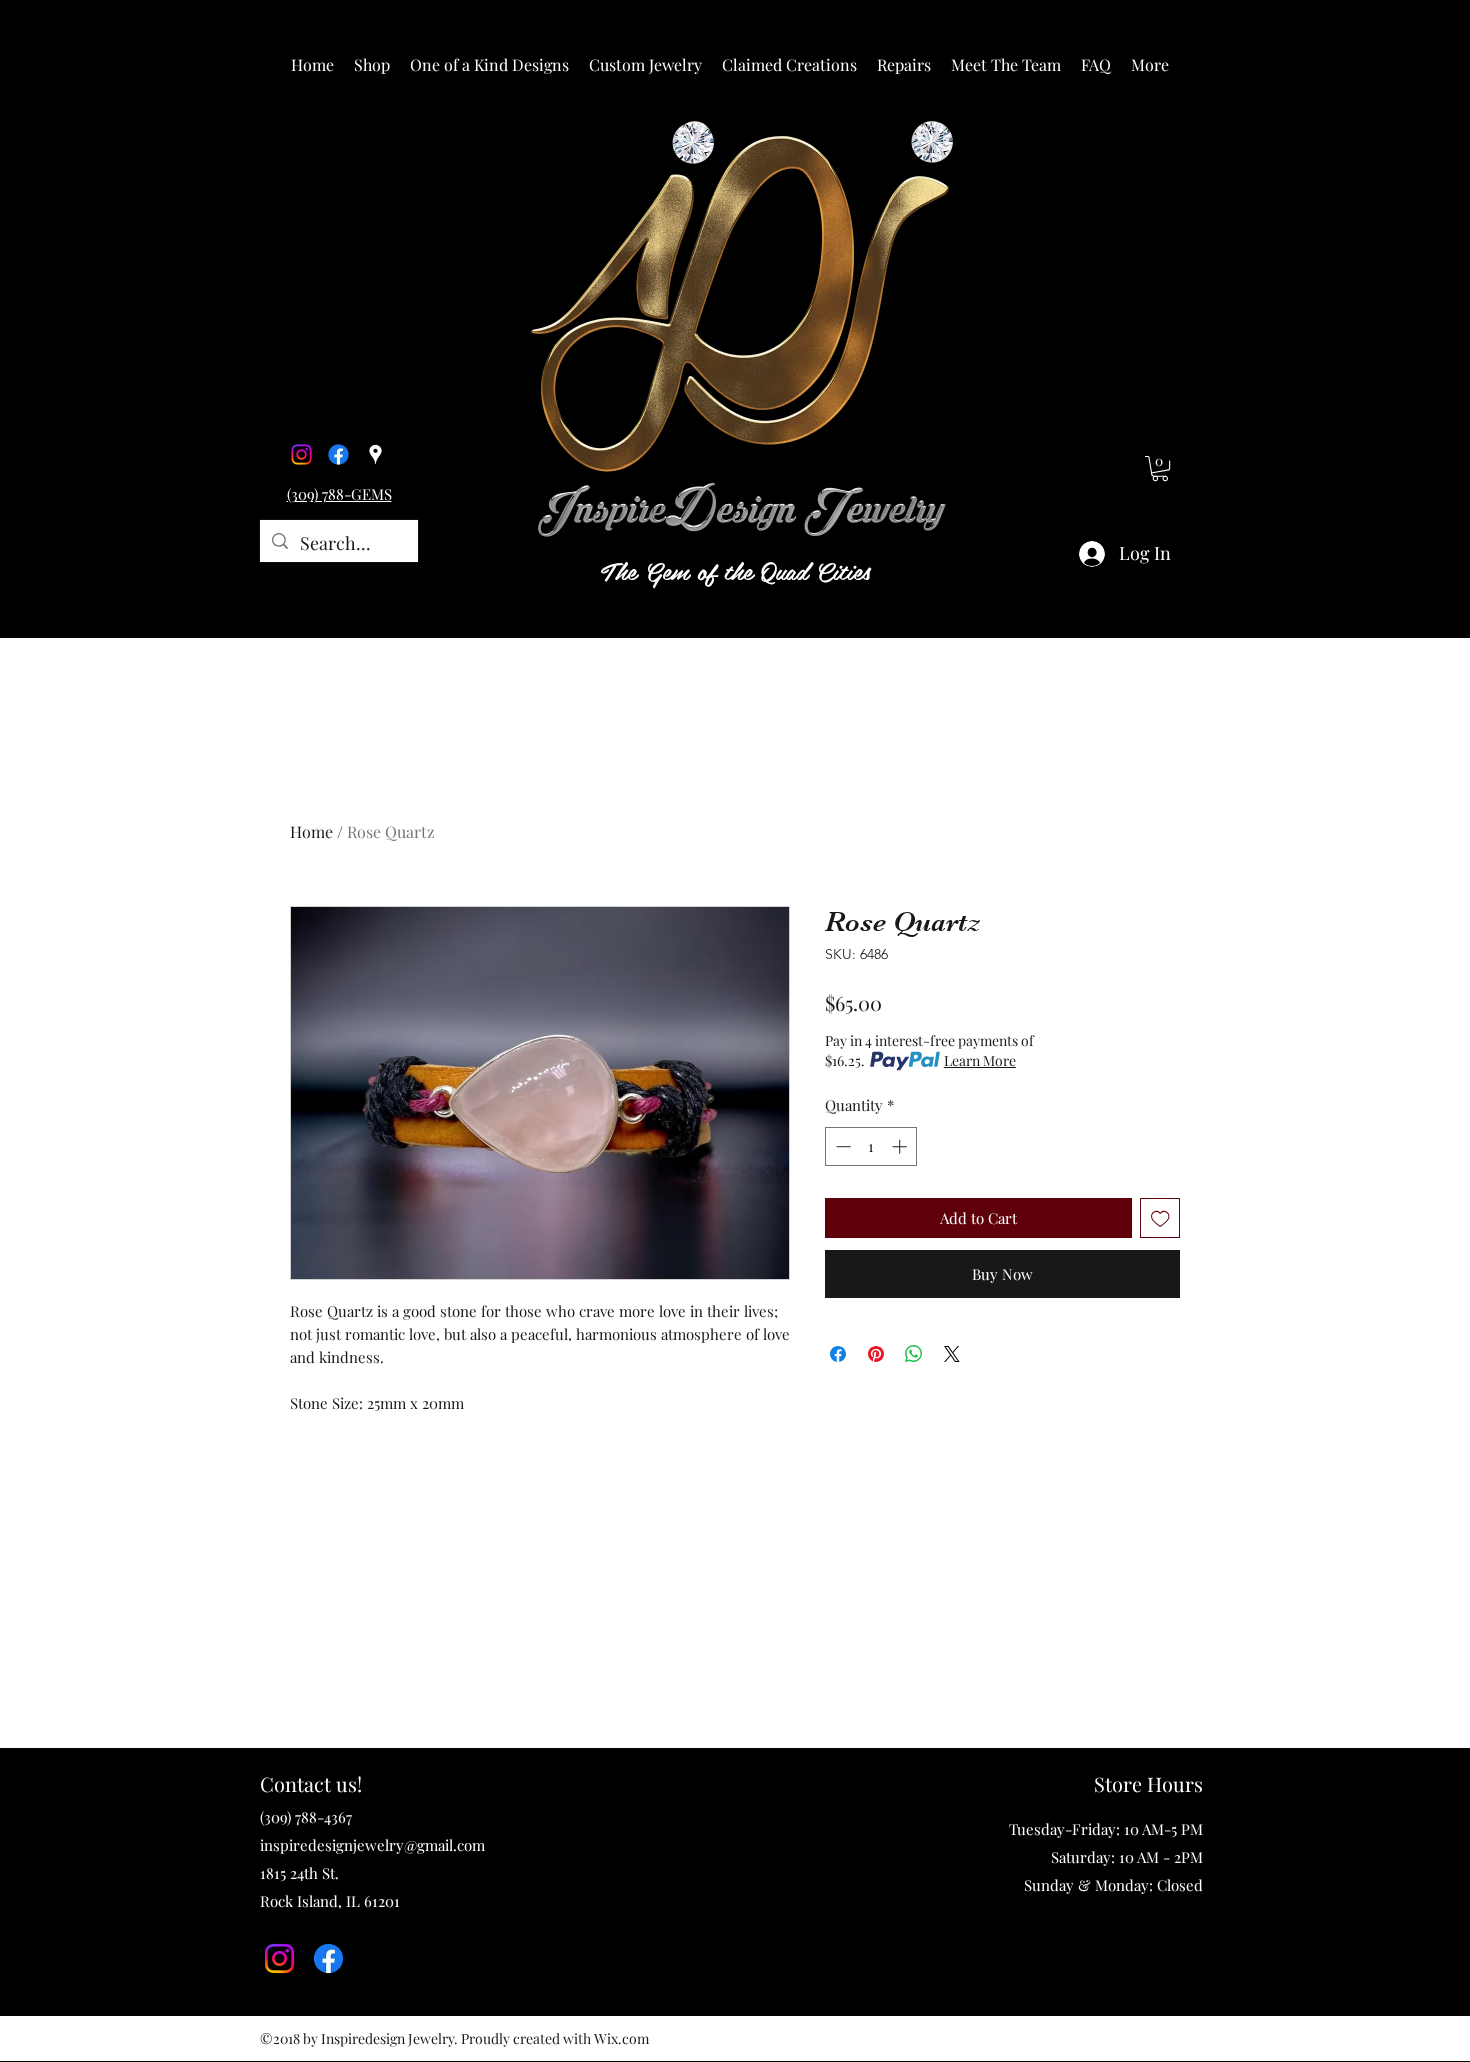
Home (311, 831)
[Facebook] (338, 454)
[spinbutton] (871, 1146)
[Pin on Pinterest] (876, 1354)
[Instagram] (301, 454)
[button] (372, 65)
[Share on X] (952, 1354)
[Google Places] (375, 454)
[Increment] (901, 1146)
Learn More (980, 1060)
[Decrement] (841, 1146)
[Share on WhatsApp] (914, 1354)
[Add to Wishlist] (1160, 1218)
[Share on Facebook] (838, 1354)
